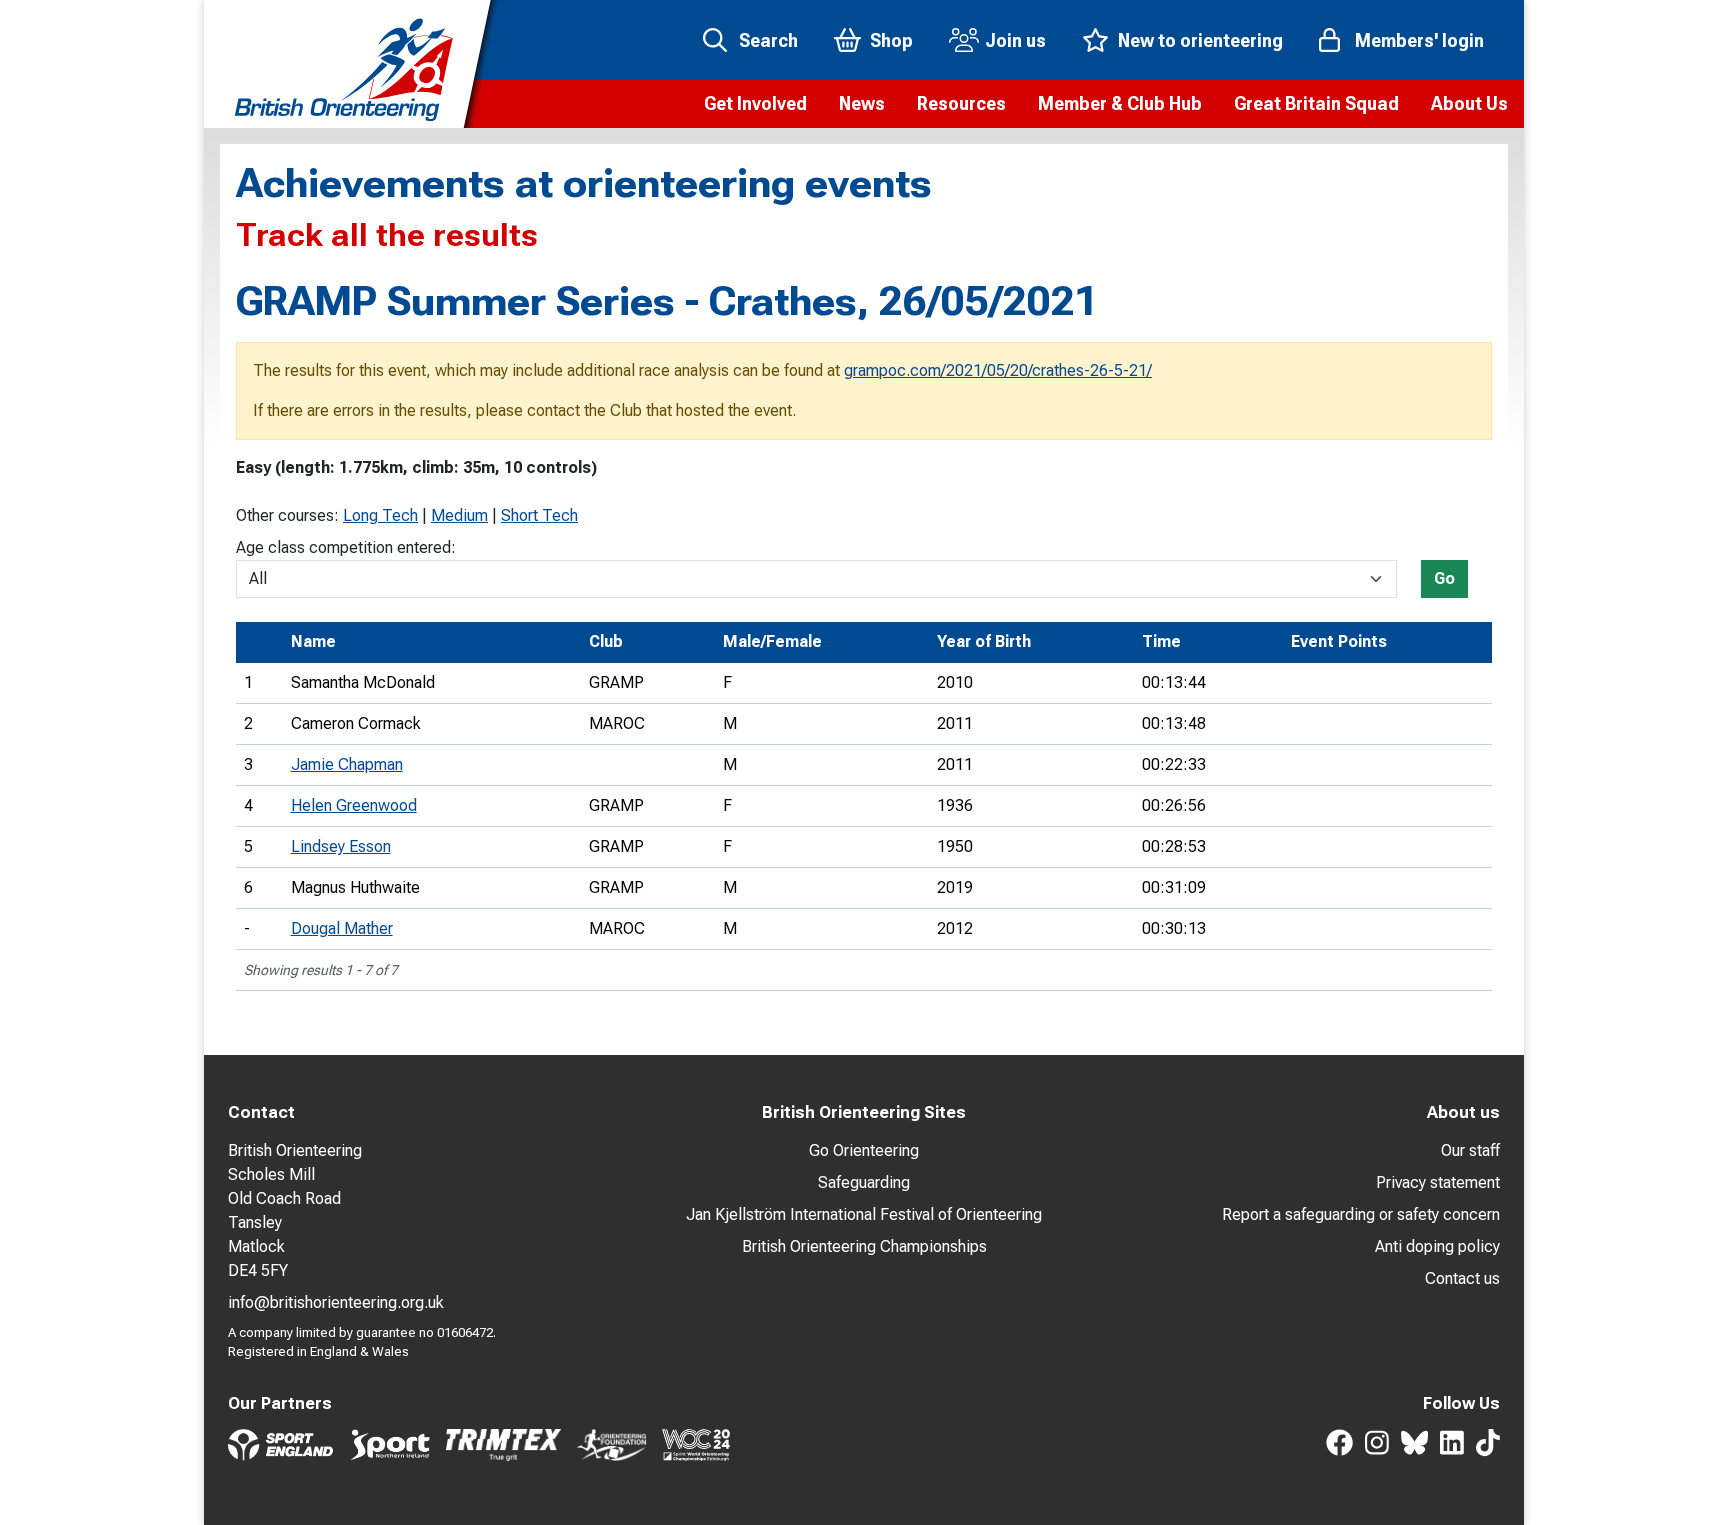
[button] (755, 104)
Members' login (1419, 40)
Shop (891, 40)
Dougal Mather (342, 928)
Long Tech (380, 515)
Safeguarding (864, 1182)
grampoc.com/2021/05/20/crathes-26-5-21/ (998, 370)
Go (1444, 578)
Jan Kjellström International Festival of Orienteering (864, 1214)
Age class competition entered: (346, 547)
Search (768, 40)
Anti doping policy (1437, 1246)
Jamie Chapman (347, 764)
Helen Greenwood (354, 805)
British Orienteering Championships (864, 1246)
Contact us (1462, 1278)
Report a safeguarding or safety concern (1361, 1214)
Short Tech (539, 515)
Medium (459, 515)
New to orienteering (1200, 40)
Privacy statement (1438, 1182)
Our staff (1470, 1150)
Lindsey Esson (341, 846)
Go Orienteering (864, 1150)
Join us (1015, 40)
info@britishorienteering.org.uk (336, 1302)
